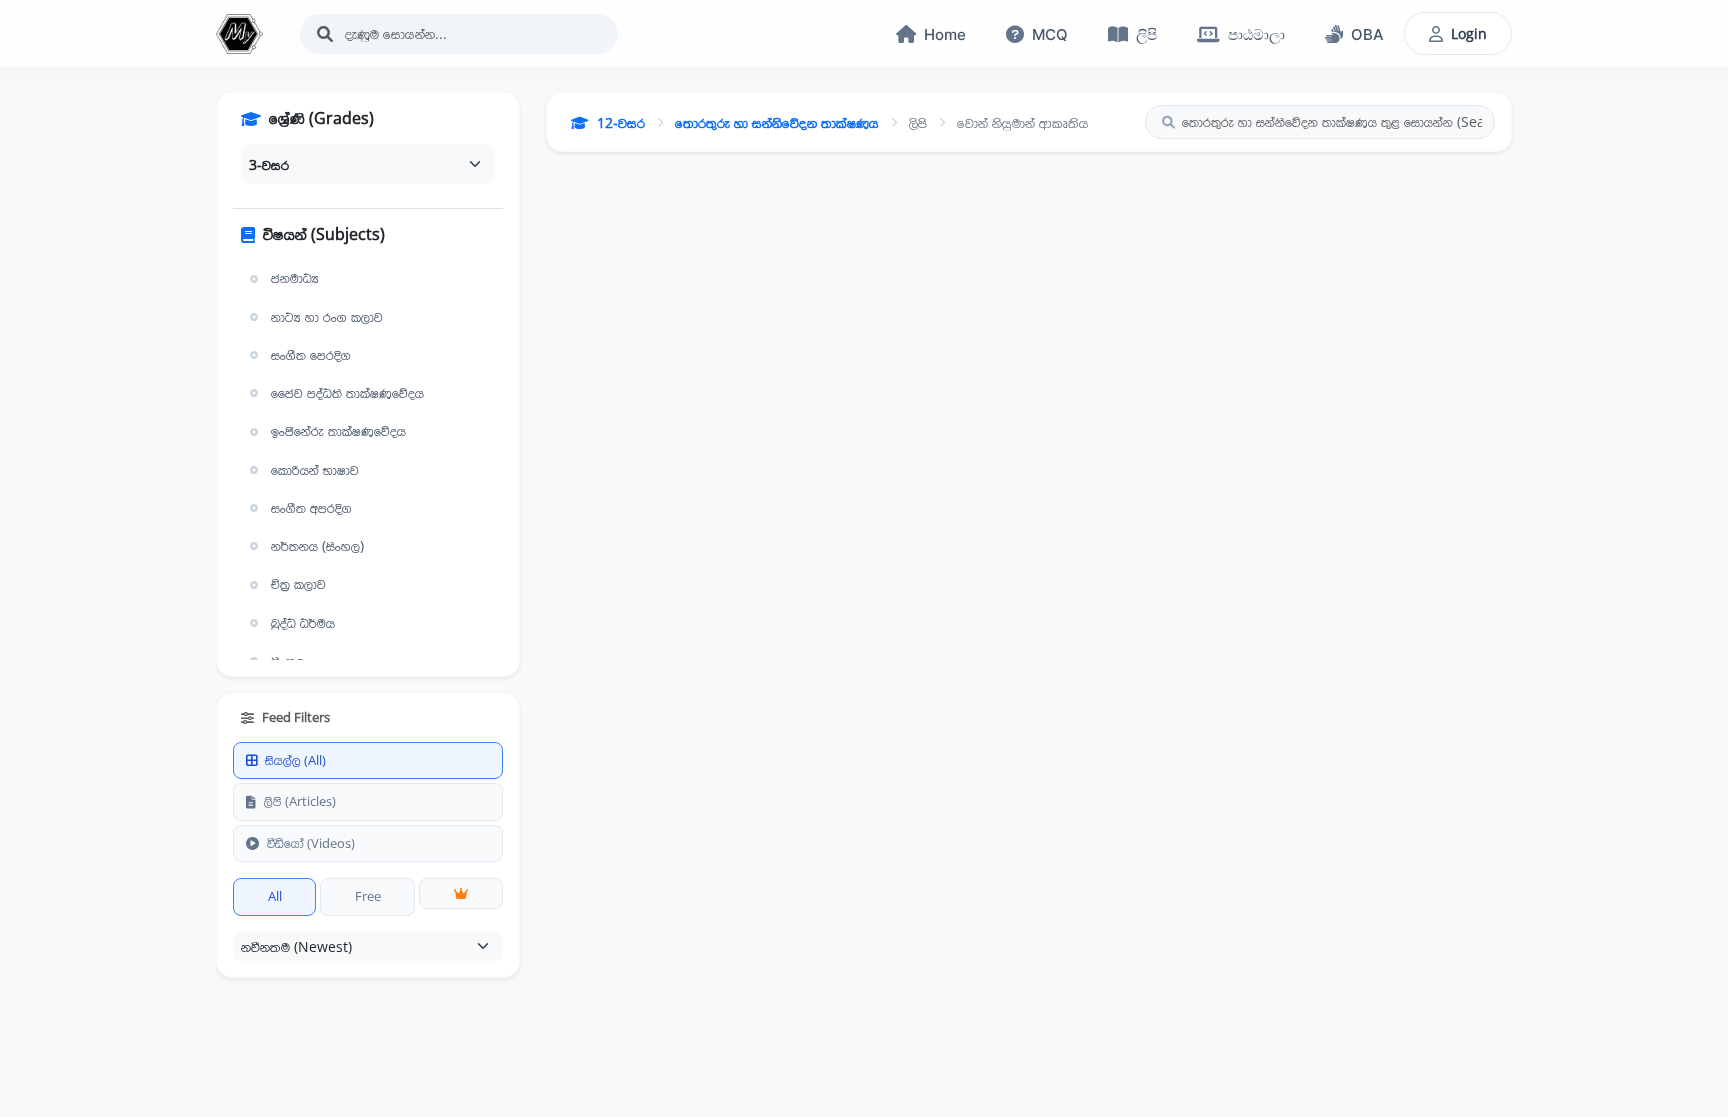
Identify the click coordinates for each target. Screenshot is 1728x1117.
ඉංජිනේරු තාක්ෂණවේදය (338, 431)
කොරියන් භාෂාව (315, 470)
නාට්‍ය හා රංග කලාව (327, 317)
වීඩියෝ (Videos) (311, 843)
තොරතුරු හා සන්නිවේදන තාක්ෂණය (777, 122)
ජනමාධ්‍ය (295, 278)
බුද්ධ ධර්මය (303, 623)
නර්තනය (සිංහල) (317, 546)
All (275, 896)
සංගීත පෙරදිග (311, 355)
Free (368, 896)
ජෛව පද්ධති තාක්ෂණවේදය (347, 393)
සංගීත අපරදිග (311, 508)
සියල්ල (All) (295, 760)
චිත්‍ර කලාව (298, 584)
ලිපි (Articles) (300, 801)
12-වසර (621, 122)
